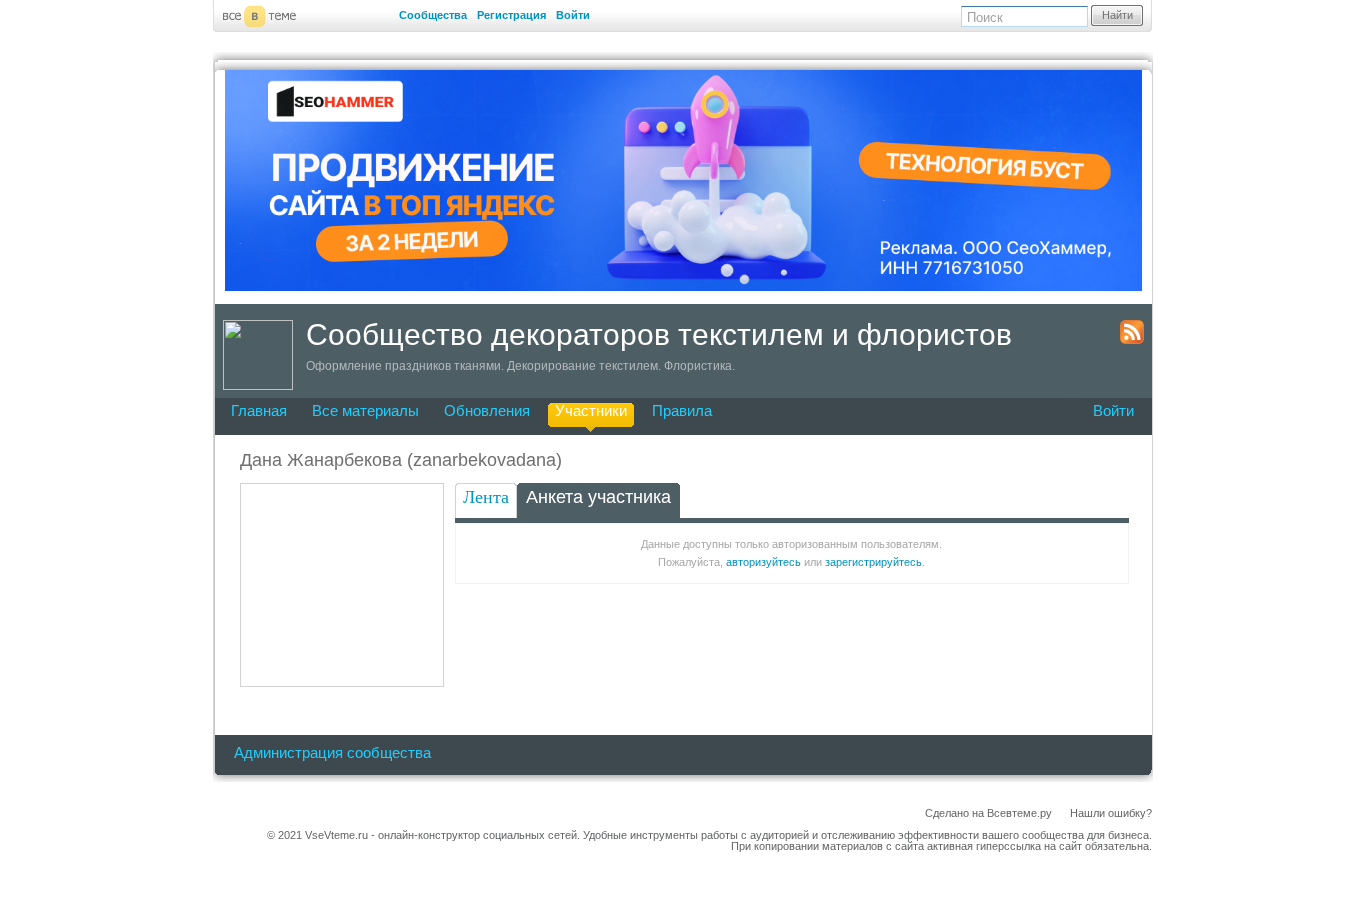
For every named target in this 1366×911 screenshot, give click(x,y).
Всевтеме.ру (1019, 813)
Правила (682, 410)
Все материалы (365, 410)
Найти (1117, 15)
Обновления (487, 410)
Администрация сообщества (332, 752)
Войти (573, 15)
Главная (259, 410)
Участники (591, 410)
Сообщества (433, 15)
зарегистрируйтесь (873, 562)
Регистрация (511, 15)
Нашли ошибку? (1111, 813)
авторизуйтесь (763, 562)
